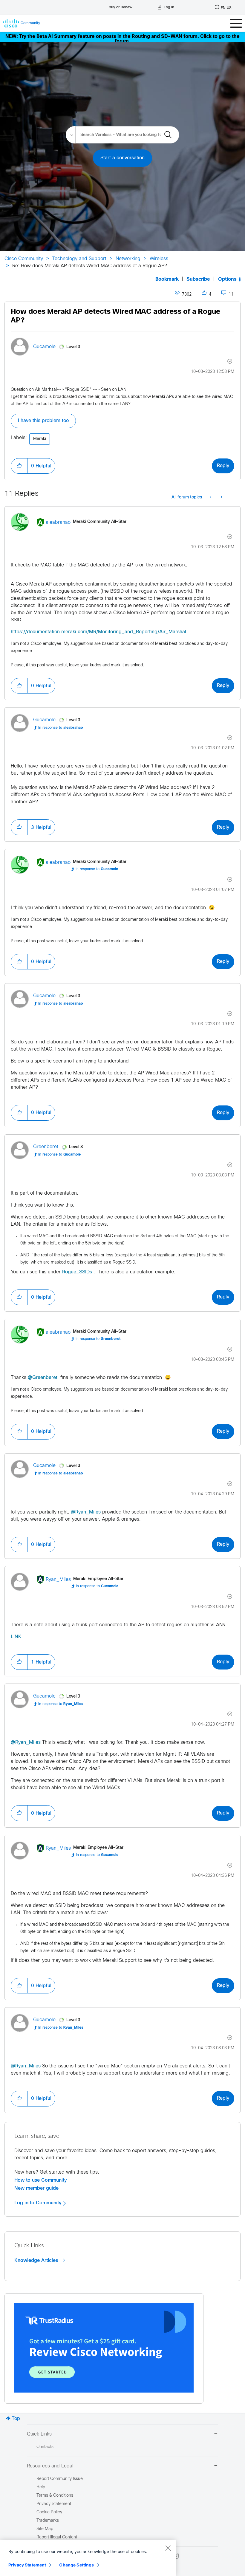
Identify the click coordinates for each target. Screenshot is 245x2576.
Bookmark (167, 279)
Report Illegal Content (57, 2537)
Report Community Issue (60, 2479)
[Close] (168, 2548)
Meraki (40, 439)
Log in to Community (39, 2203)
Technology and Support (79, 259)
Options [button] (227, 279)
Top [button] (16, 2419)
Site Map (45, 2529)
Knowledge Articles (37, 2260)
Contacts (45, 2447)
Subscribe (198, 279)
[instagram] (176, 2556)
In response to (61, 728)
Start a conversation (122, 158)
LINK (16, 1637)
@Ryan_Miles (86, 1512)
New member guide (36, 2188)
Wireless (159, 259)
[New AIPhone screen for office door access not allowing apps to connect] (221, 498)
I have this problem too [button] (43, 421)
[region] (88, 2558)
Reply (223, 466)
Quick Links (39, 2434)
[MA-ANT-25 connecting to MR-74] (211, 498)
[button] (19, 466)
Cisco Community (24, 259)
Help (41, 2487)
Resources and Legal (50, 2466)
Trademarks (48, 2521)
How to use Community (41, 2180)
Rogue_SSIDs (77, 1272)
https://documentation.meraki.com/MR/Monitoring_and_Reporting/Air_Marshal (98, 632)
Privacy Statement (27, 2565)
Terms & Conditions (55, 2496)
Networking (128, 259)
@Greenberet (43, 1378)
